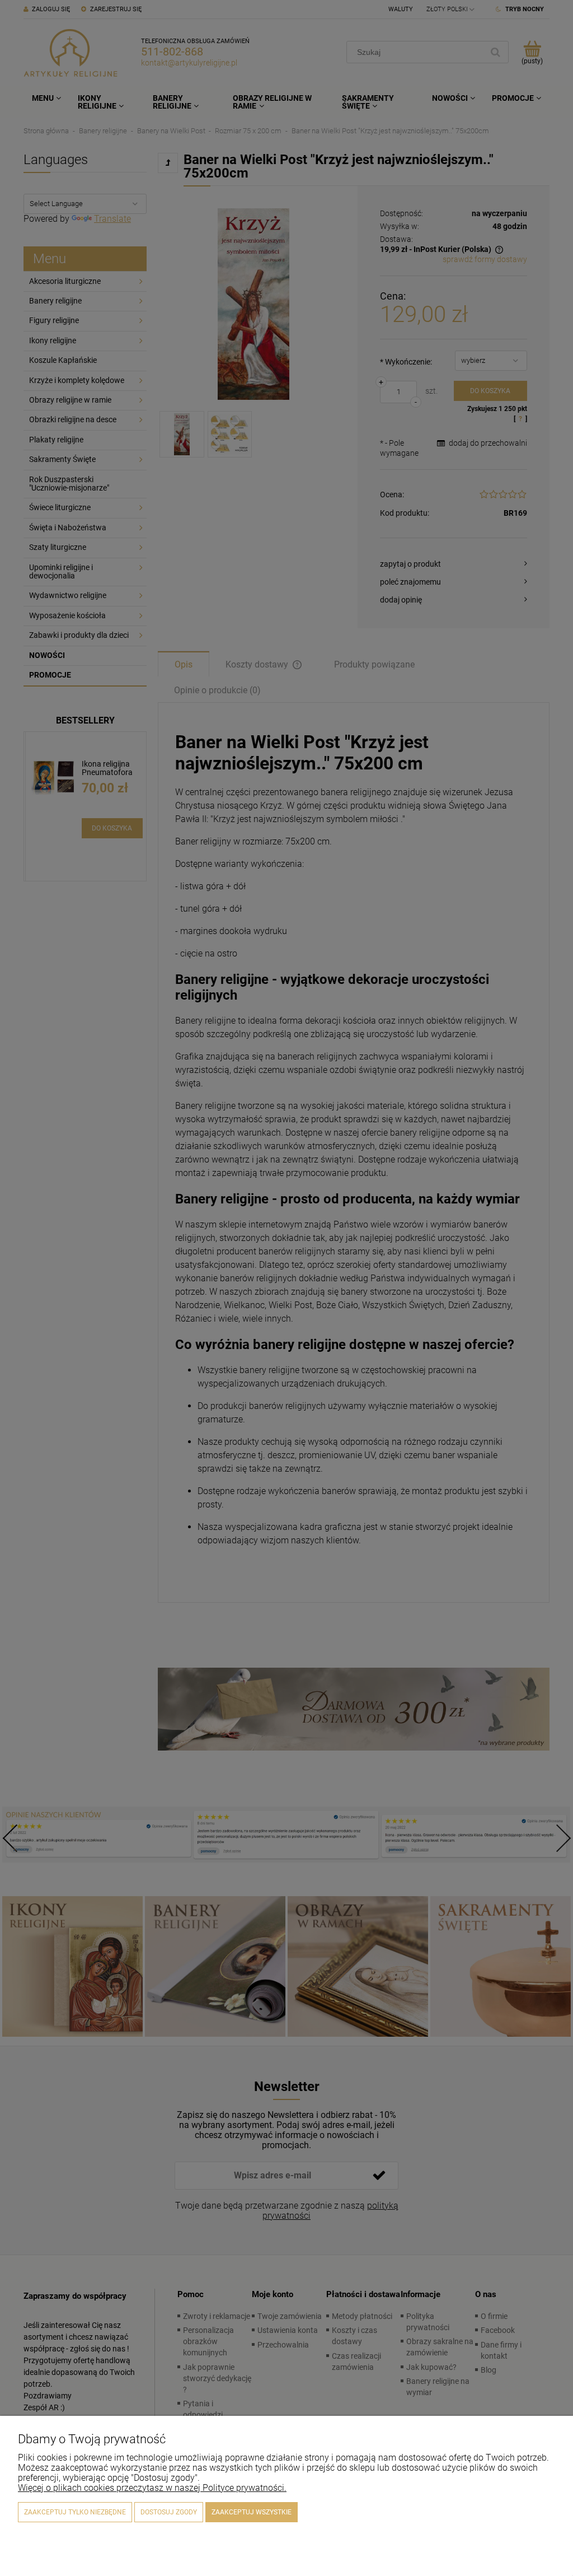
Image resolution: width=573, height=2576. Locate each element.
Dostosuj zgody (169, 2512)
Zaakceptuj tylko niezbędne (75, 2512)
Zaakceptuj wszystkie (252, 2512)
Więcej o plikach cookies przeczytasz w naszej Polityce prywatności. (152, 2488)
